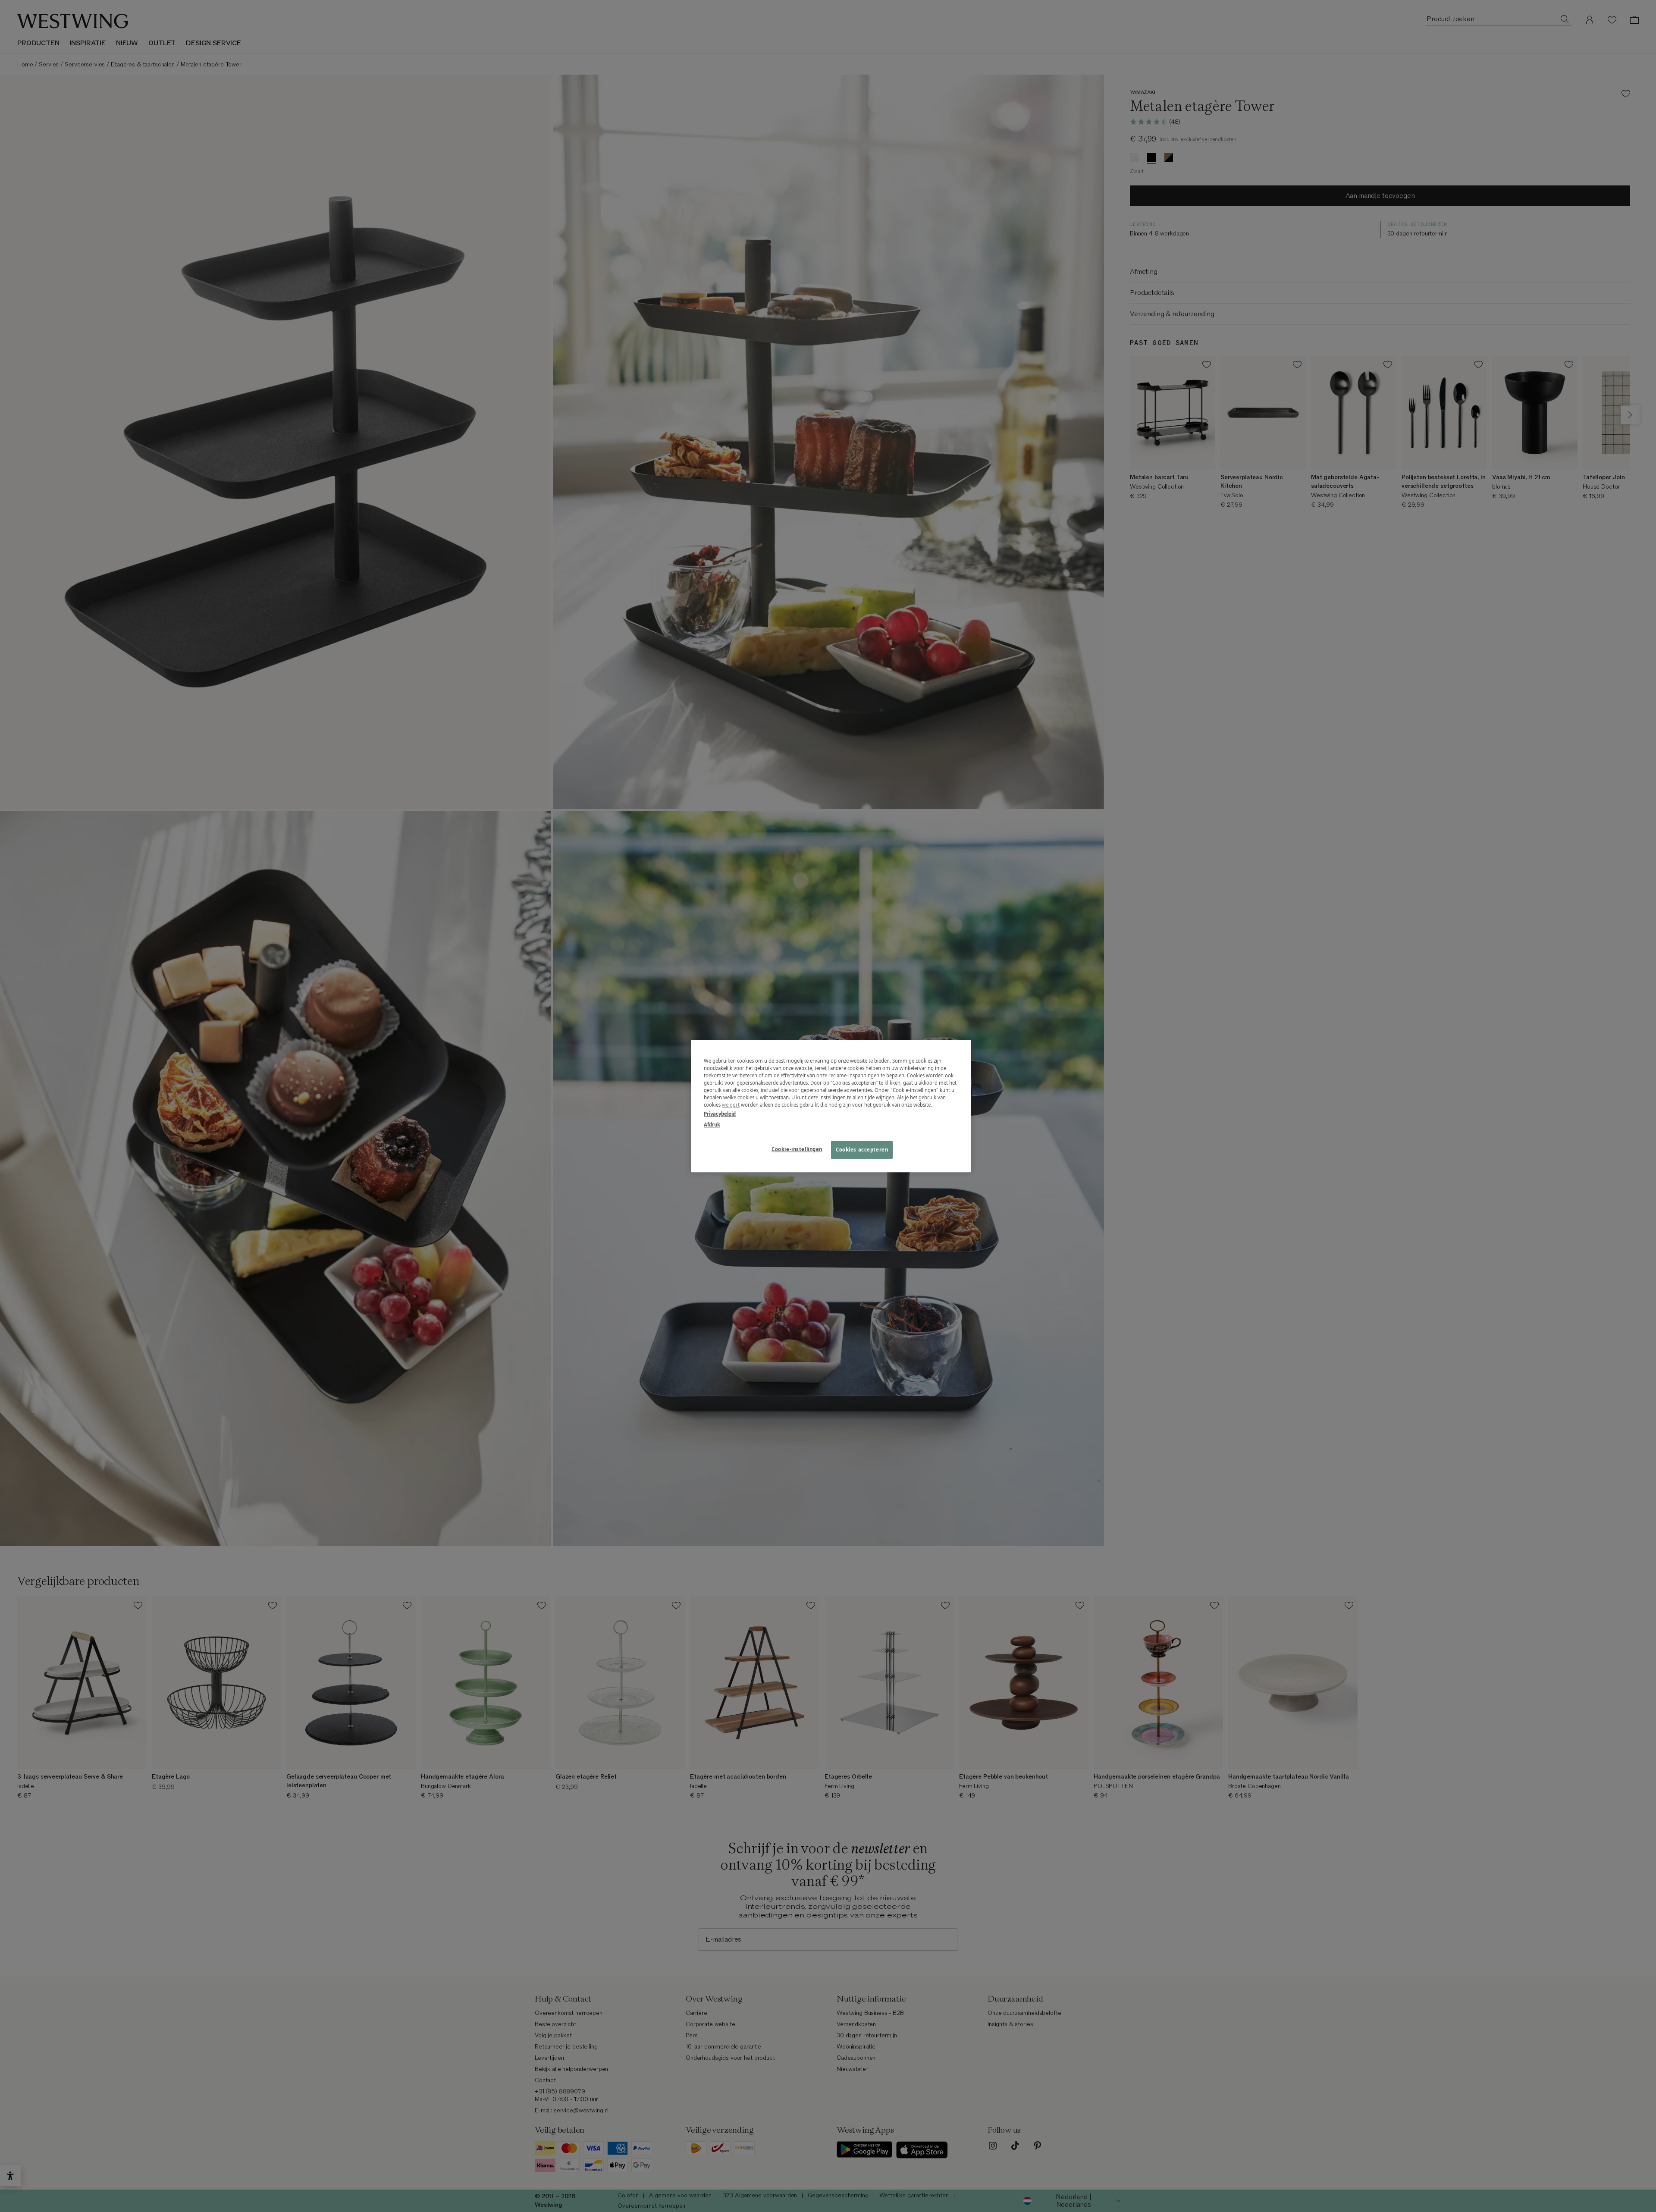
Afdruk (712, 1125)
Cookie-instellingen (797, 1149)
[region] (831, 1106)
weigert (731, 1105)
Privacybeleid (720, 1114)
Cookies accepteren (862, 1150)
